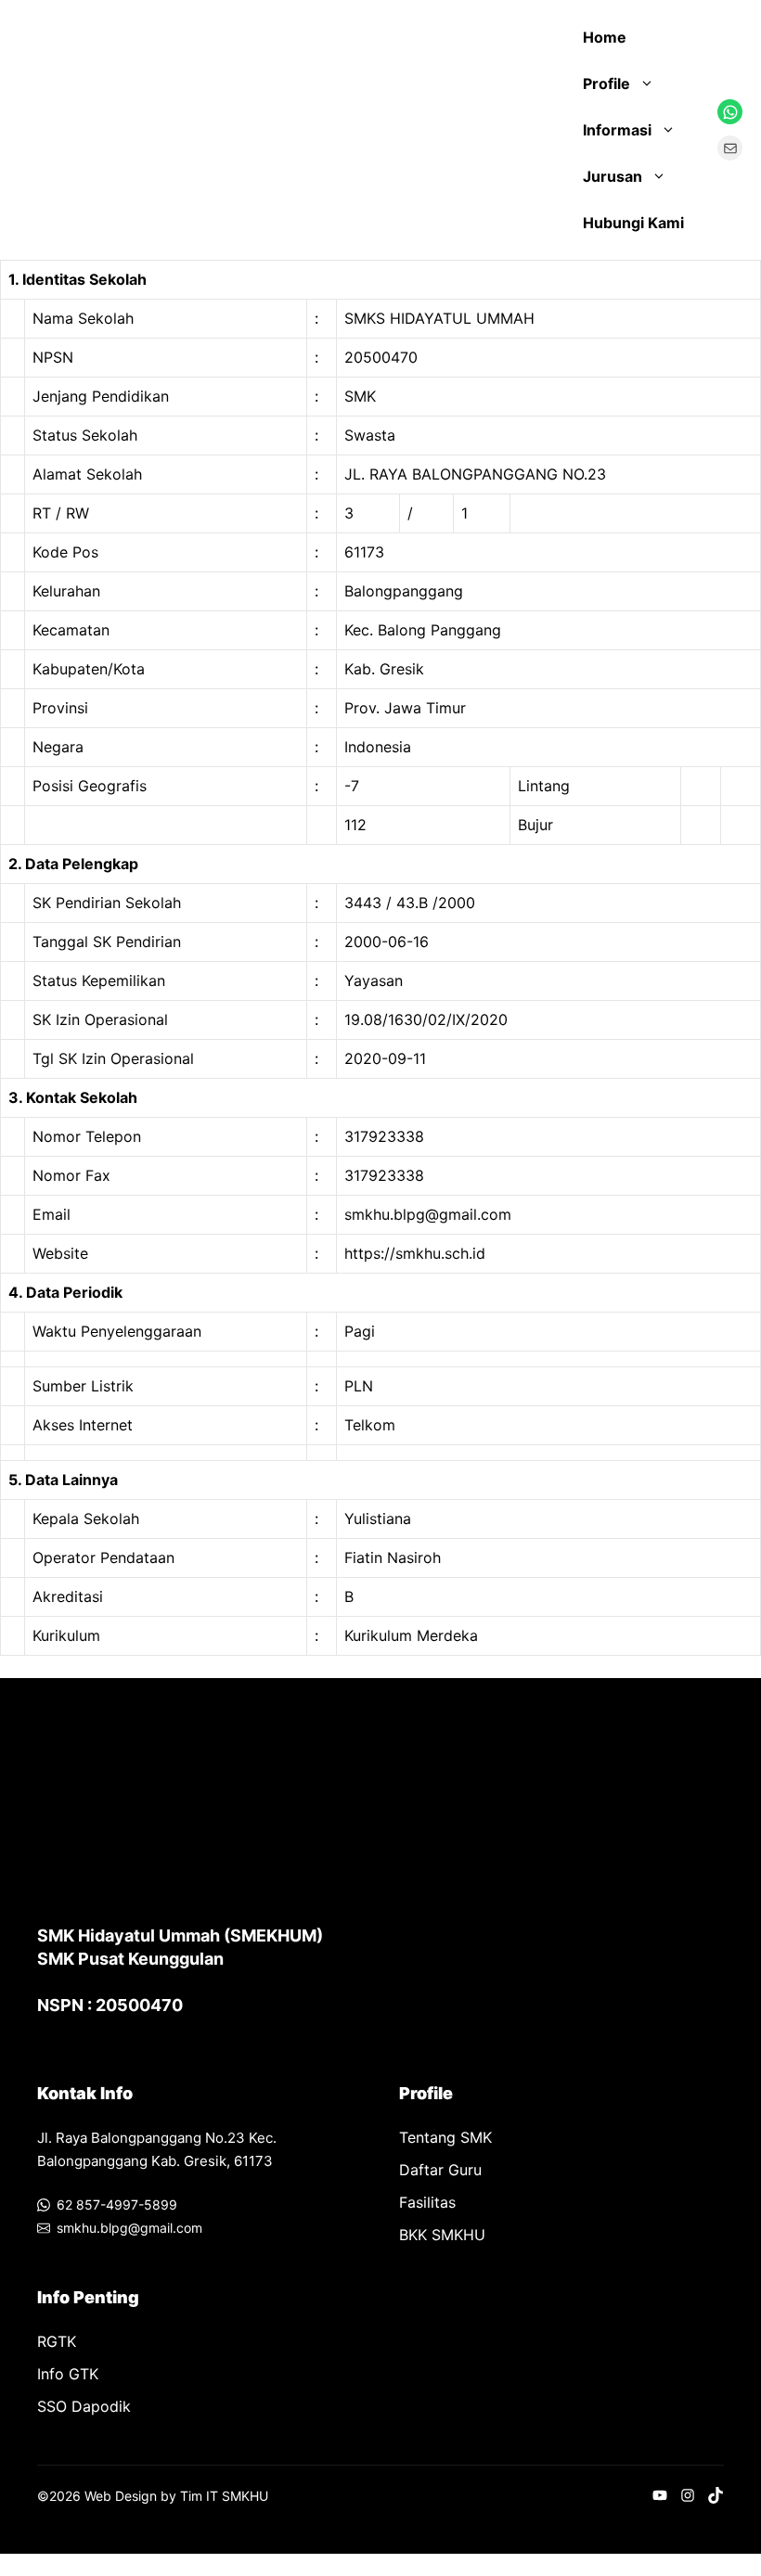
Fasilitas (427, 2202)
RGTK (57, 2341)
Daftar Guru (440, 2170)
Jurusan (613, 176)
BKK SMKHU (442, 2235)
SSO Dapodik (84, 2406)
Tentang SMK (445, 2137)
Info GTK (68, 2374)
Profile (606, 83)
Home (605, 37)
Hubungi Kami (633, 223)
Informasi (617, 130)
